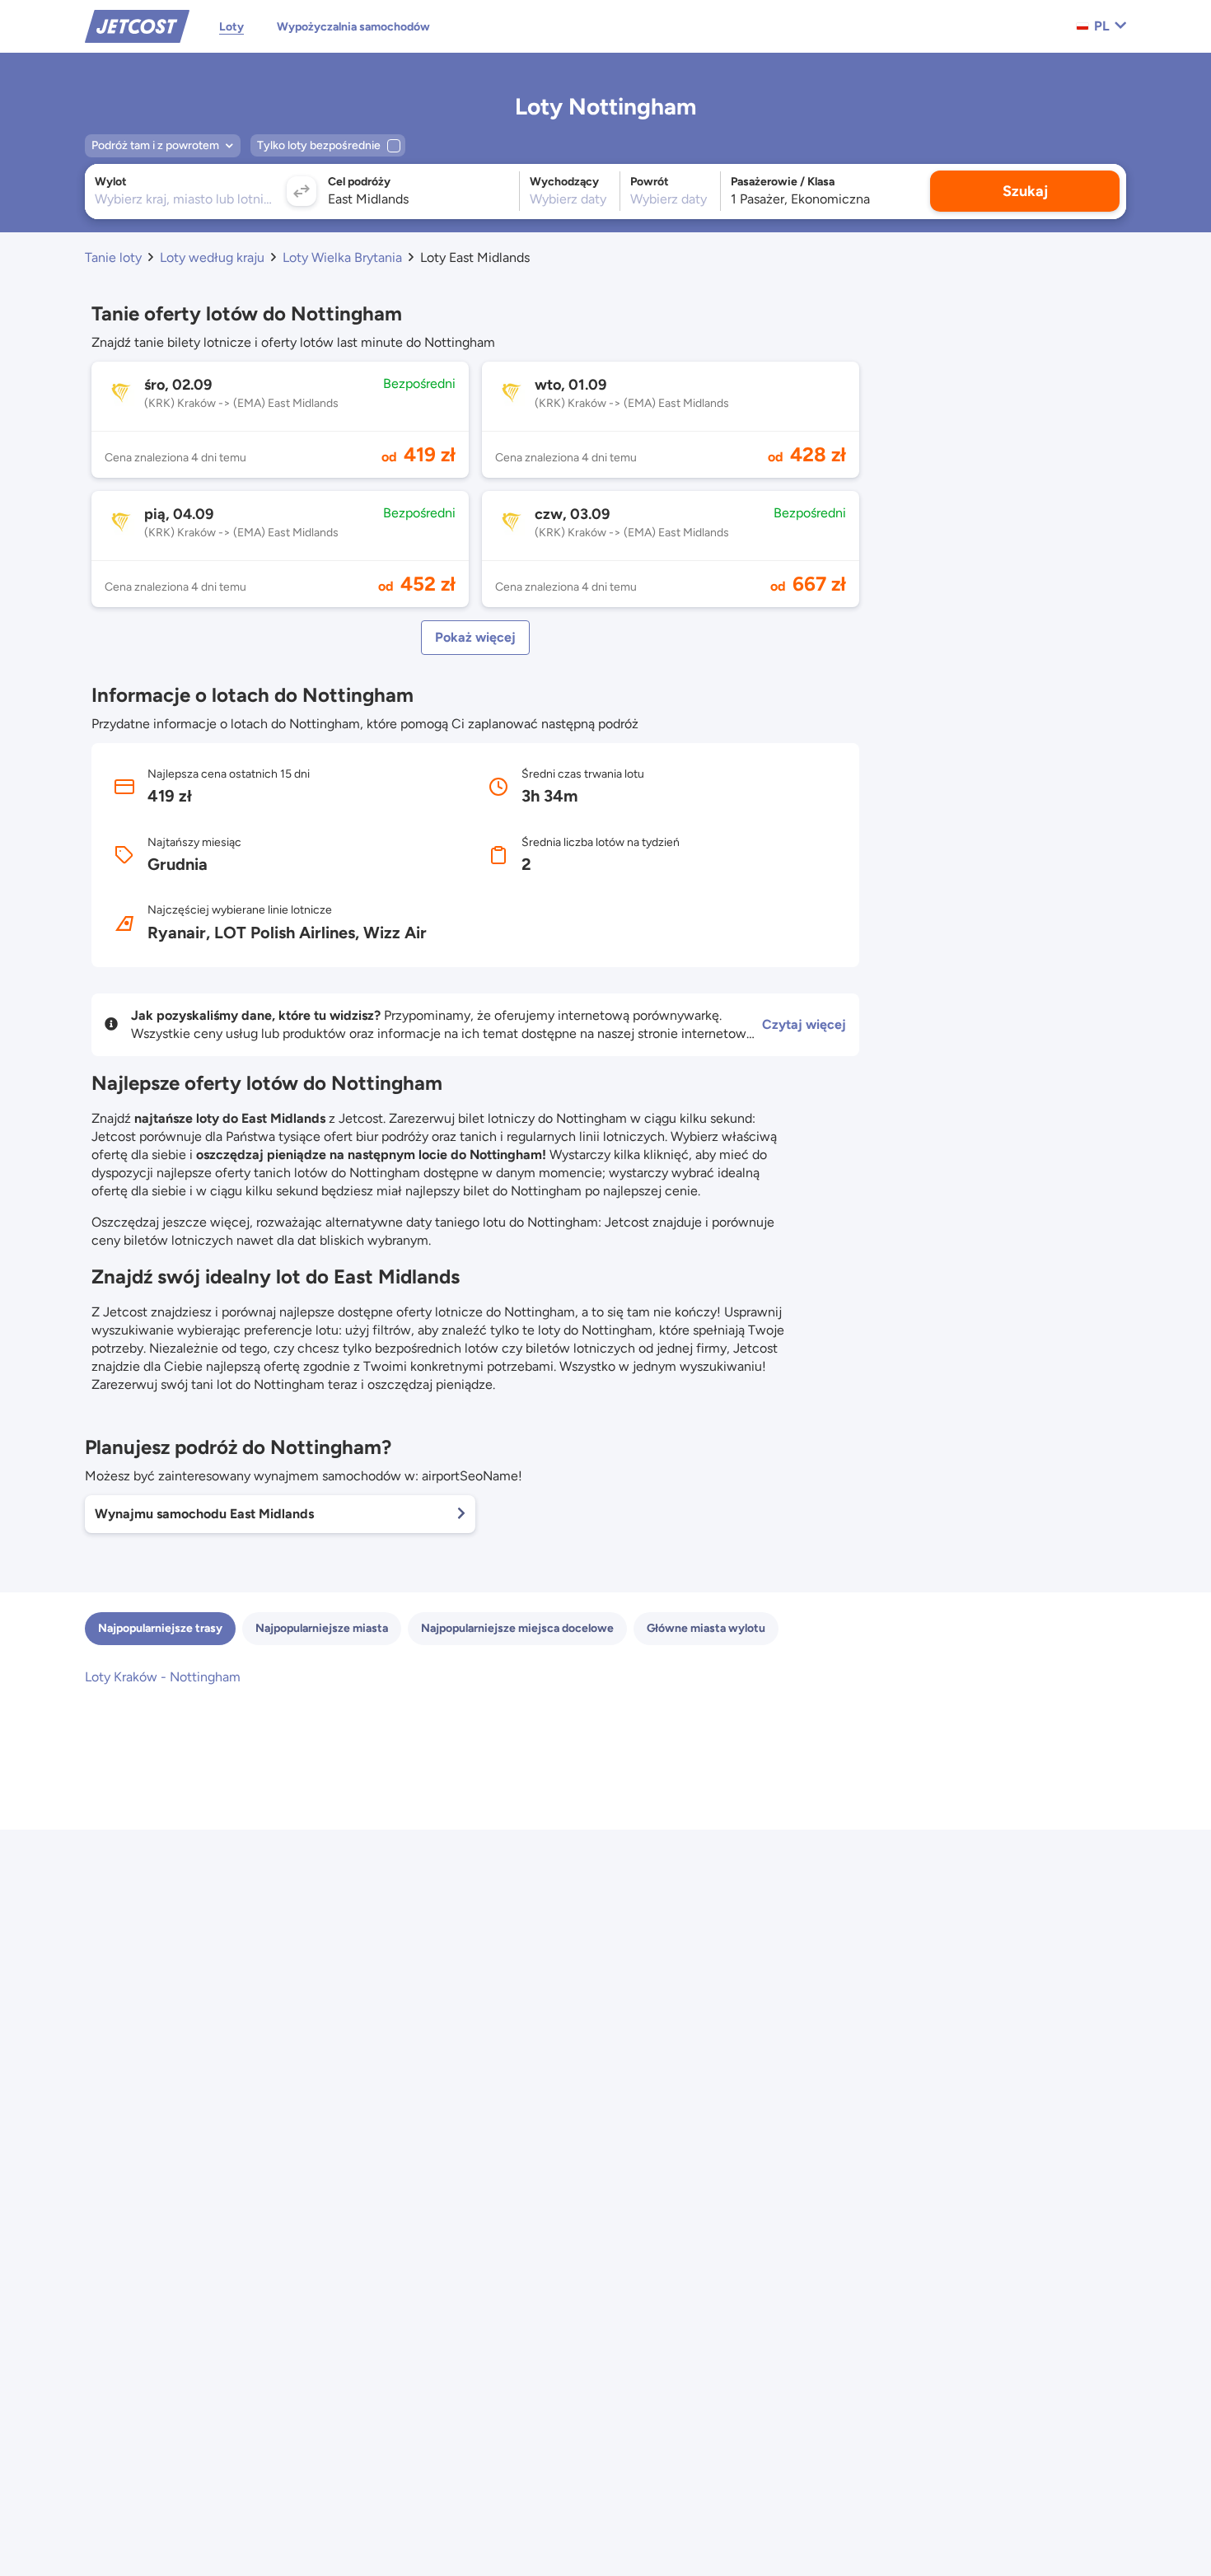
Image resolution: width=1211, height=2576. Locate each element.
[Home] (137, 25)
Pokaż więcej (475, 637)
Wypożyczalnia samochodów (353, 27)
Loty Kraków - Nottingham (163, 1677)
